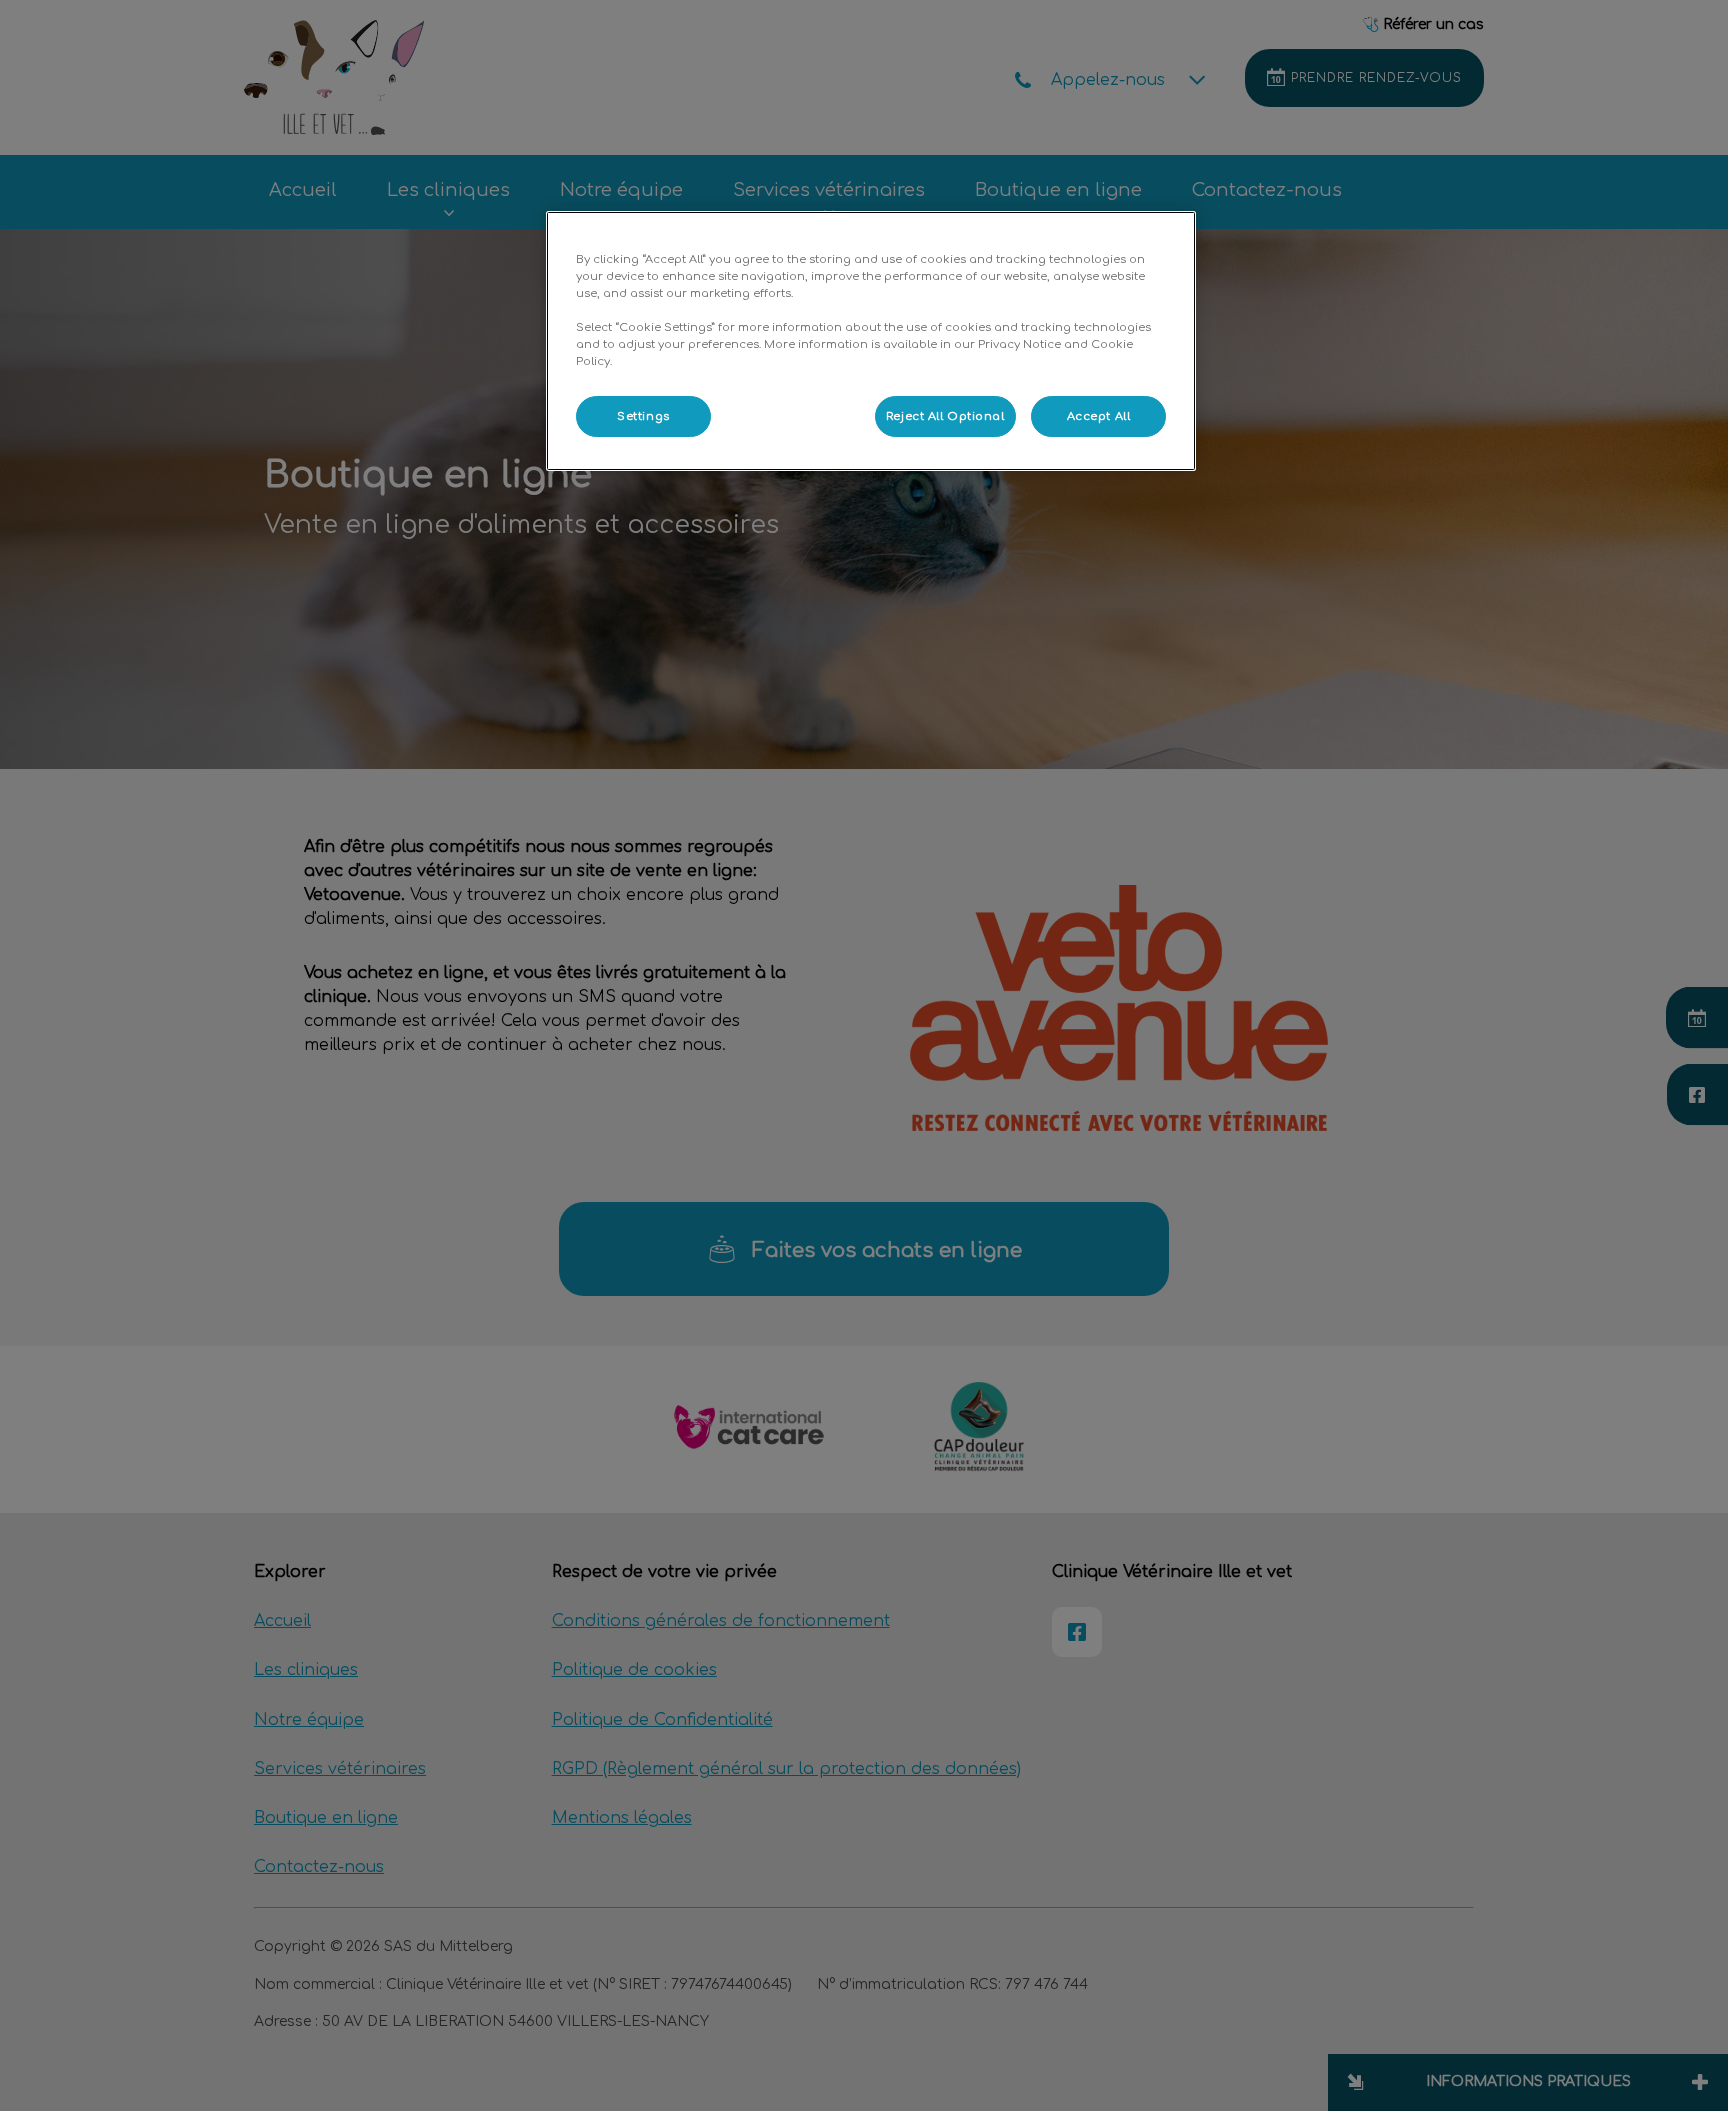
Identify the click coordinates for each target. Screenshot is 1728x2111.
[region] (871, 341)
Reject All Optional (945, 416)
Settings (643, 416)
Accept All (1099, 416)
